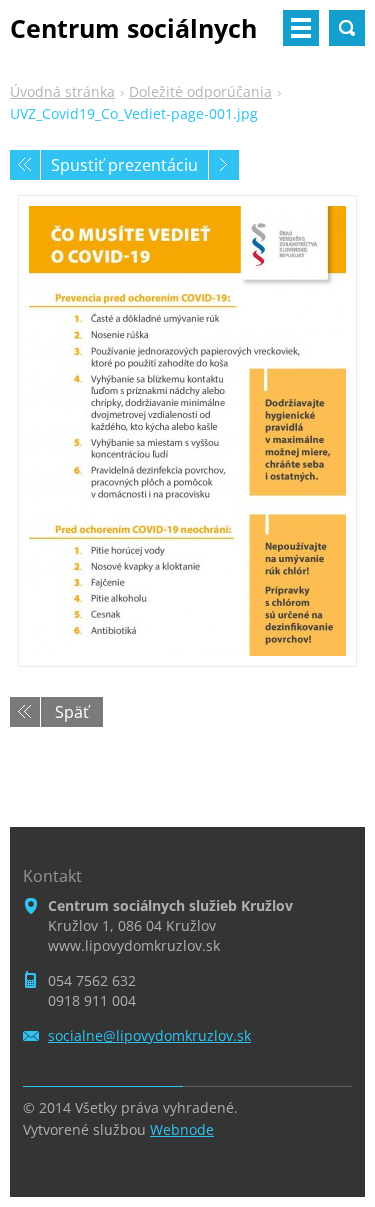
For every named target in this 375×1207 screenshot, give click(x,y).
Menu (301, 28)
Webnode (182, 1129)
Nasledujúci (224, 165)
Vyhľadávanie (347, 28)
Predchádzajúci (25, 165)
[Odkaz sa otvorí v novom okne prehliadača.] (187, 431)
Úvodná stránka (62, 91)
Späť (72, 712)
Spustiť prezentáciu (124, 165)
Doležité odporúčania (200, 91)
